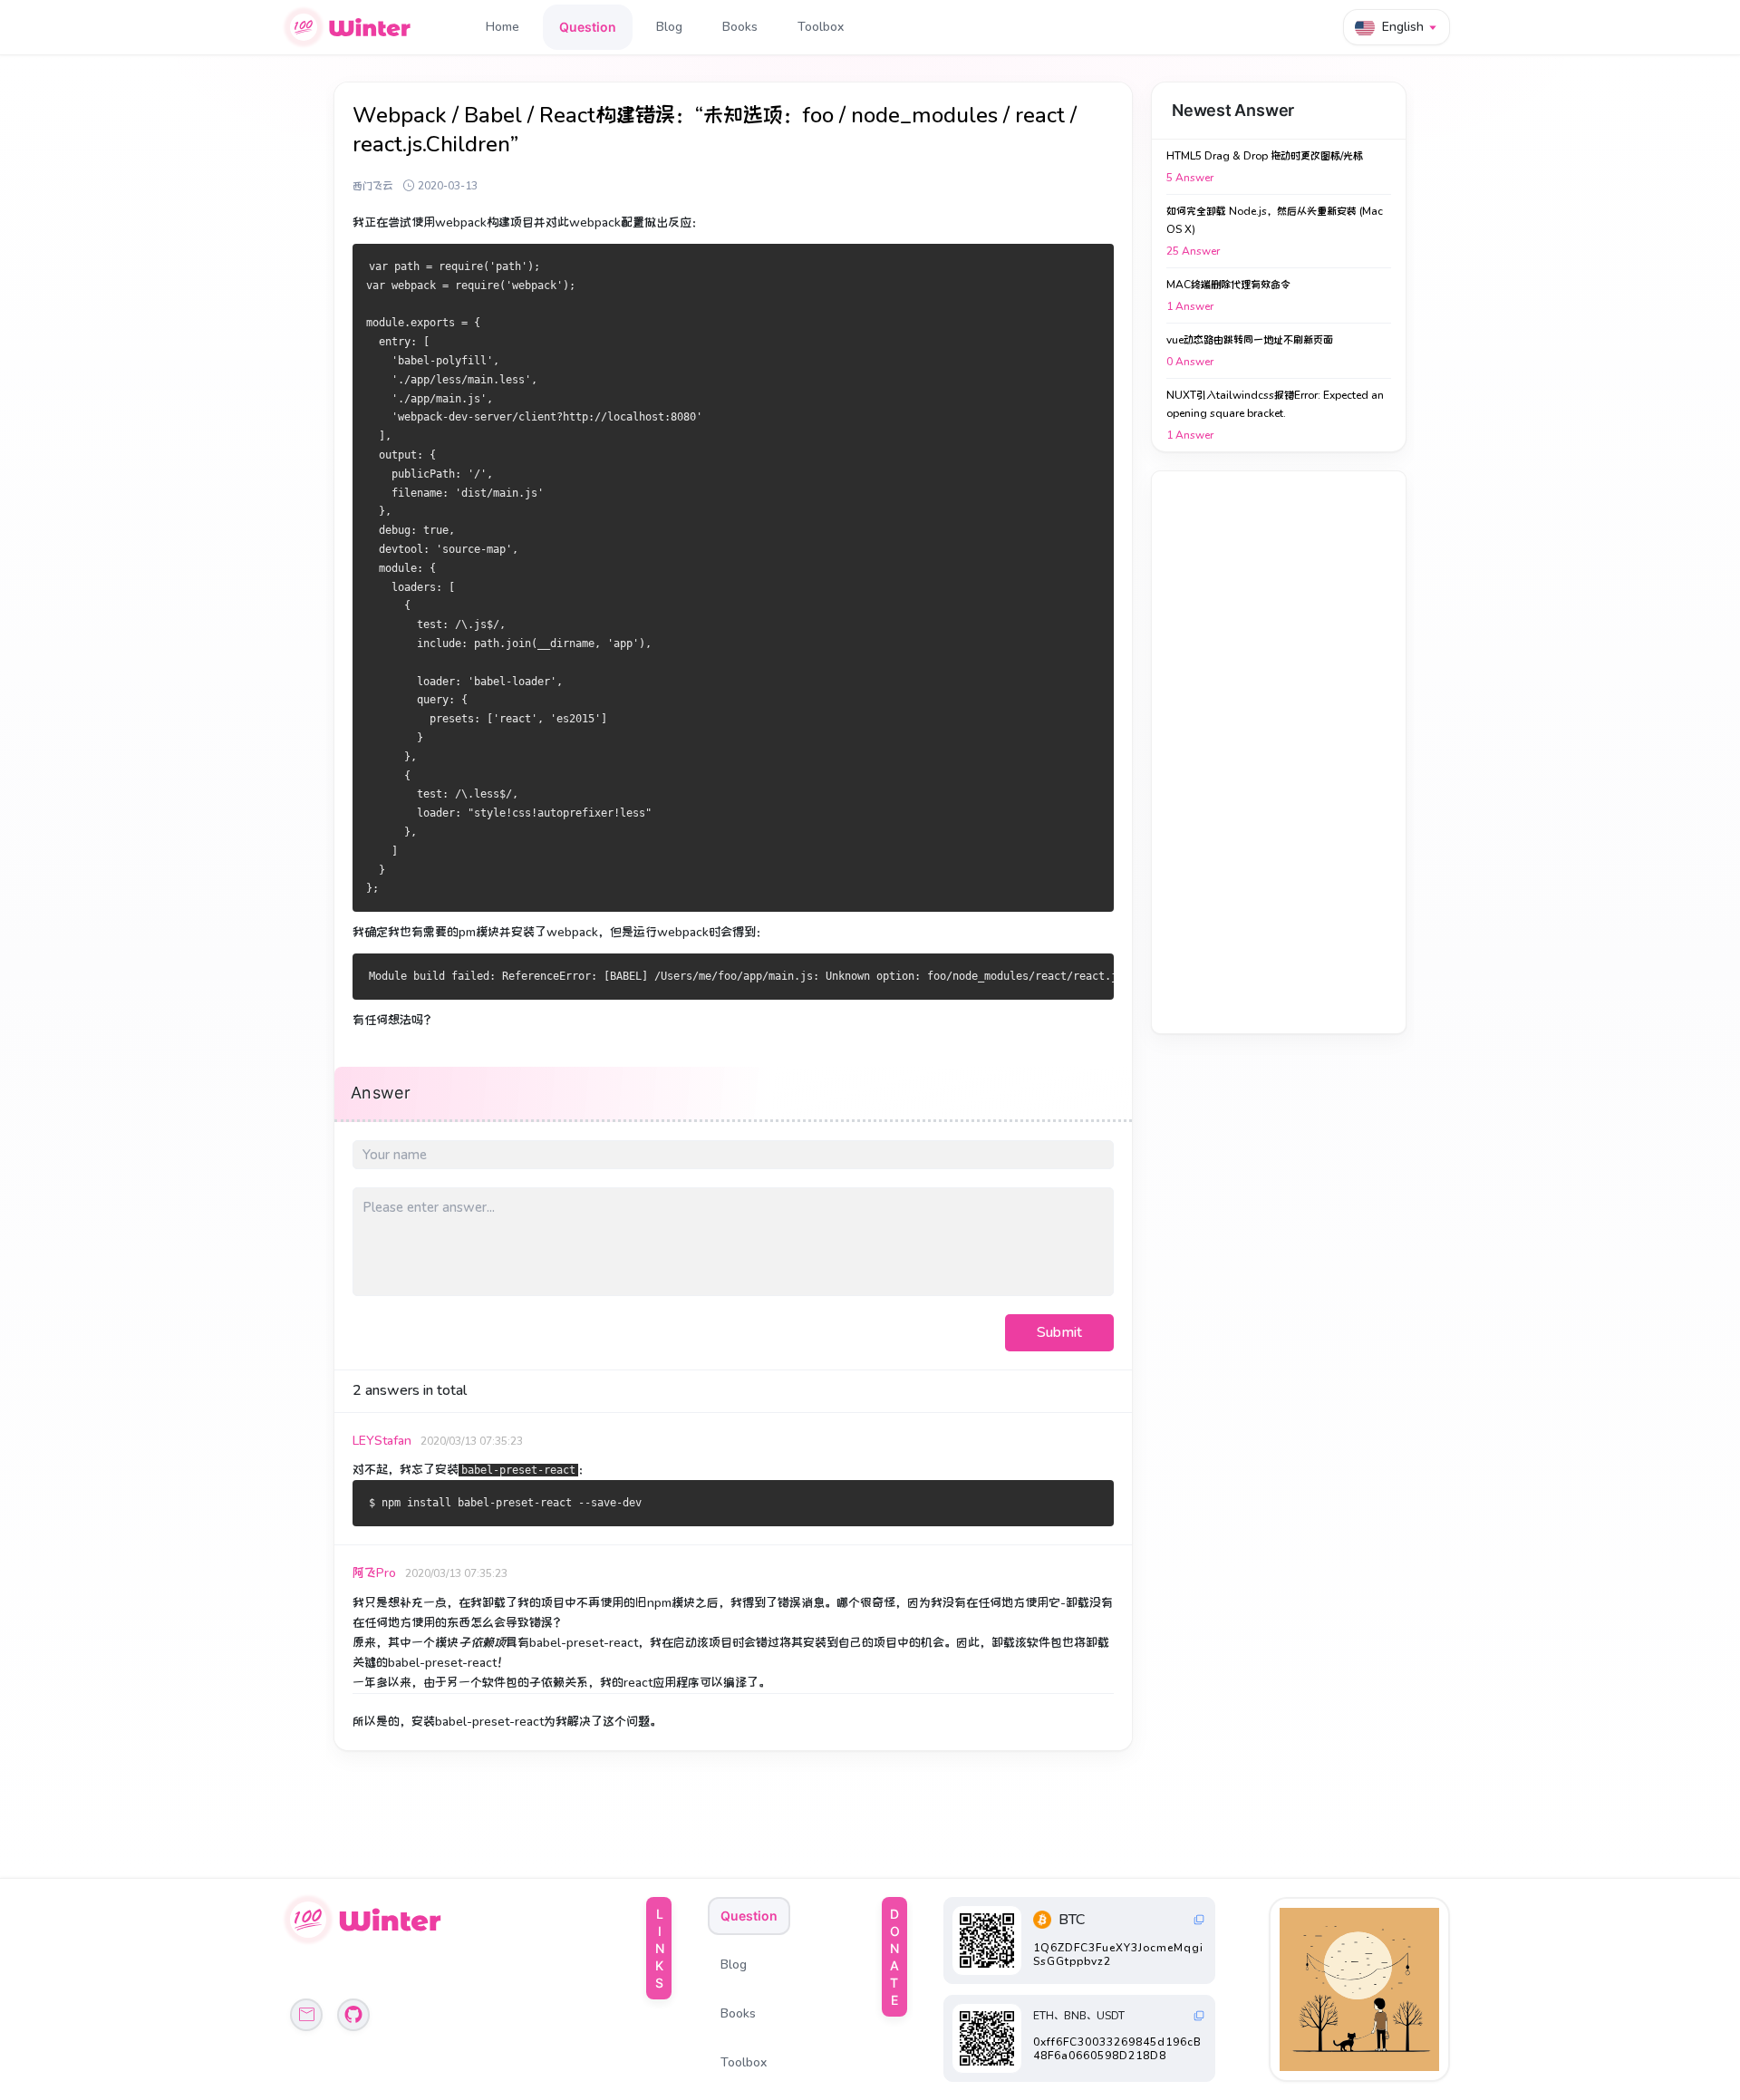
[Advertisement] (1279, 752)
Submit (1059, 1332)
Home (503, 27)
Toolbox (821, 27)
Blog (669, 27)
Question (588, 27)
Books (740, 27)
